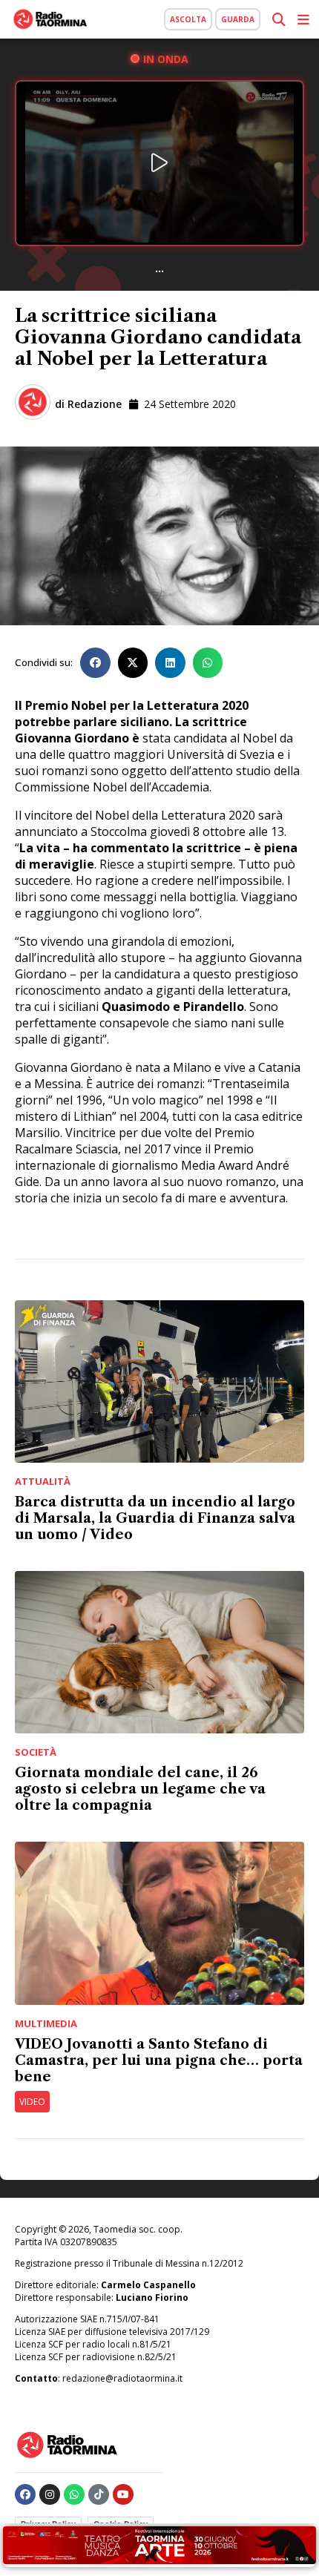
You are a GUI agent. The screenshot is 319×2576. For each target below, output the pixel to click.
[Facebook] (25, 2494)
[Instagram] (50, 2494)
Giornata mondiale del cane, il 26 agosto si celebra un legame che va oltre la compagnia (140, 1789)
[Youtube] (123, 2494)
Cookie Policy (121, 2524)
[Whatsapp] (74, 2494)
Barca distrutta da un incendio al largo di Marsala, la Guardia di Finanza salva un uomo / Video (155, 1518)
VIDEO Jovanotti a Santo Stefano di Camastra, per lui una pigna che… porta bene (159, 2061)
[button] (95, 663)
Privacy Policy (48, 2524)
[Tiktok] (99, 2494)
